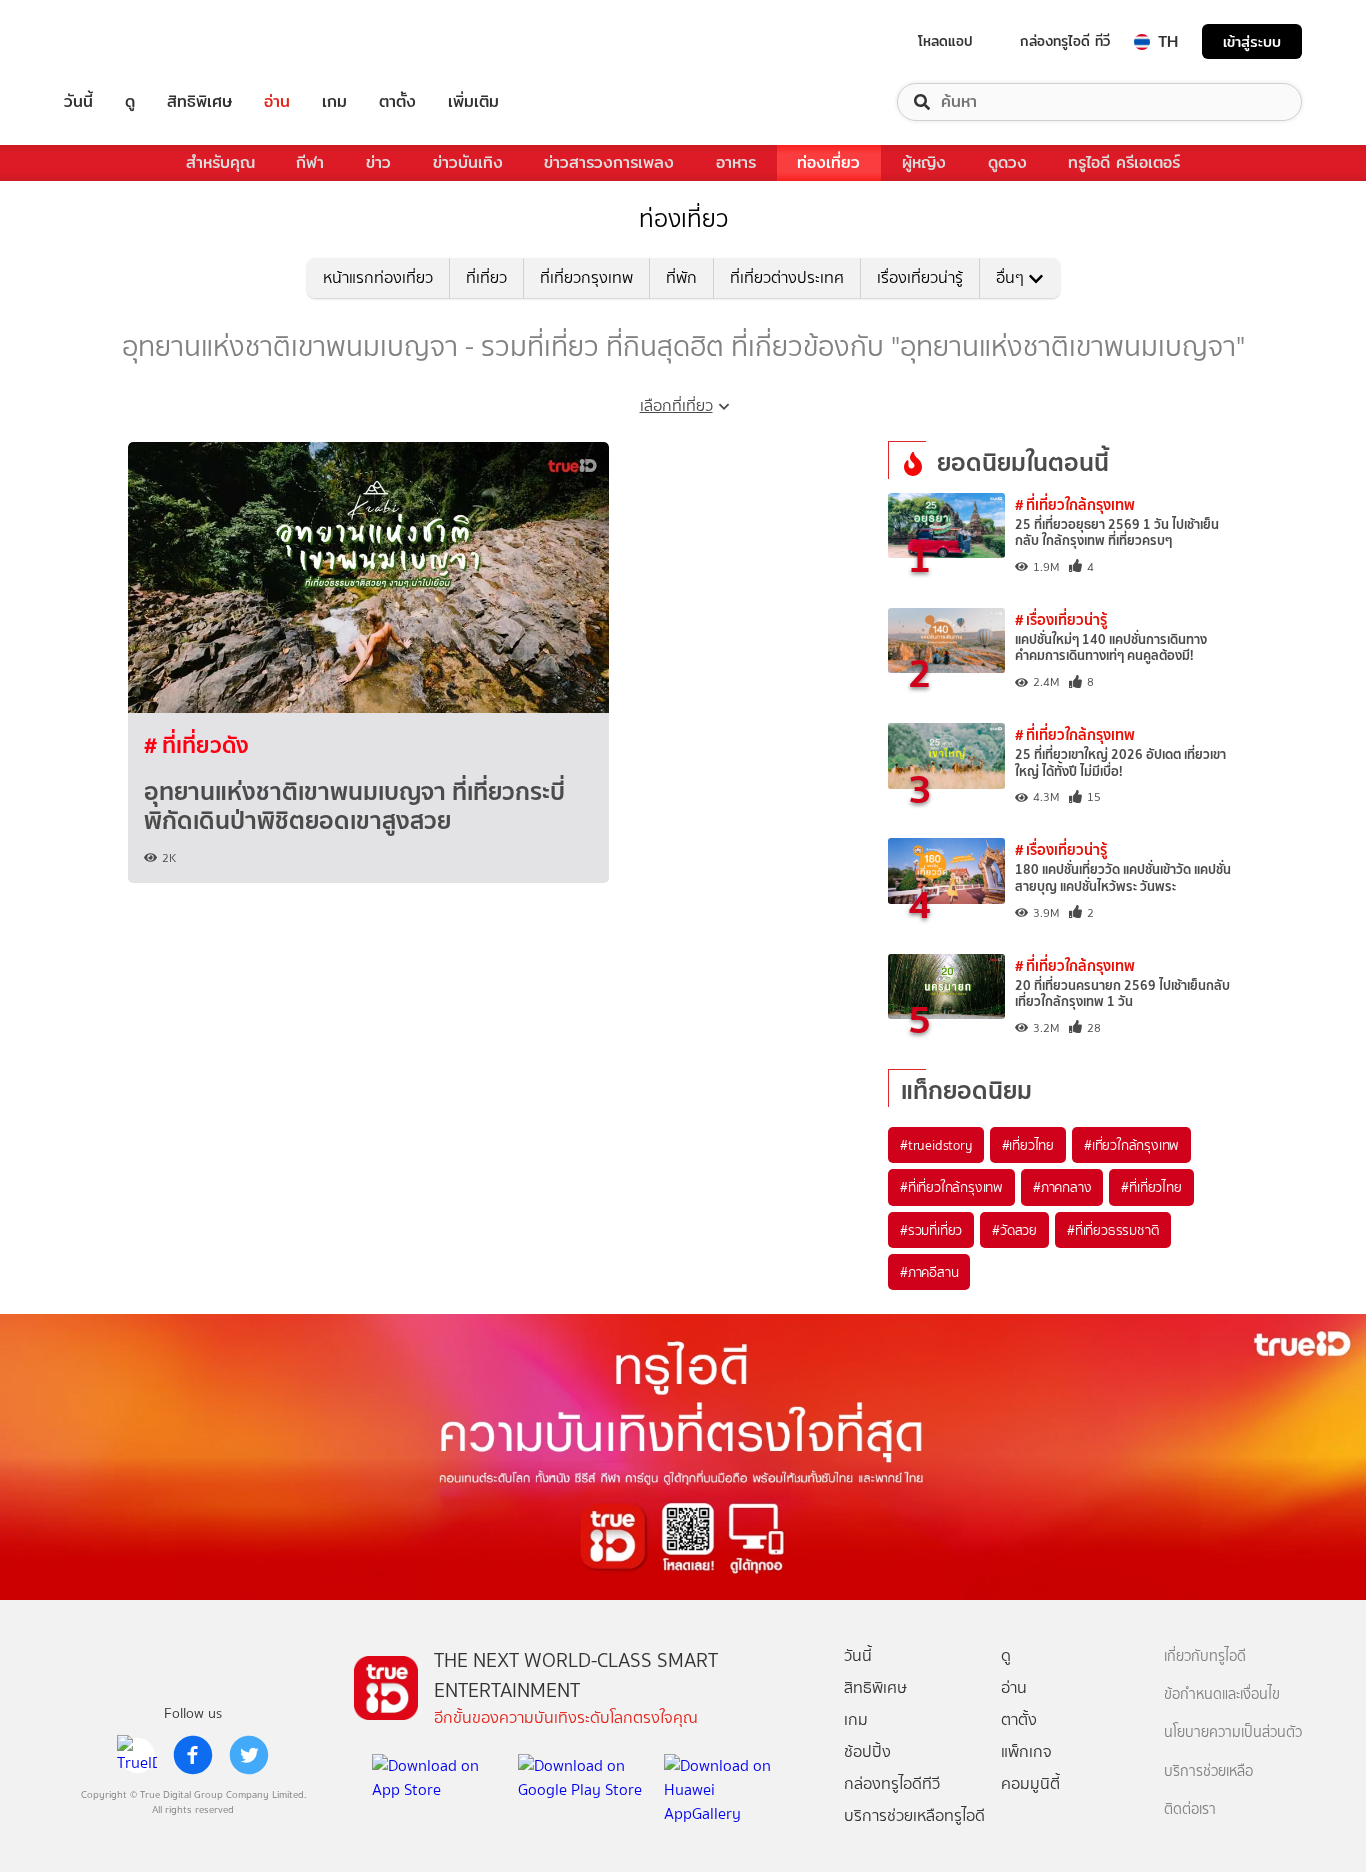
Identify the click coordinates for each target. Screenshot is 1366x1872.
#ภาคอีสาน (929, 1272)
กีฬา (310, 162)
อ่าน (277, 102)
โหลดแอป (945, 41)
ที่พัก (681, 277)
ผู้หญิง (924, 162)
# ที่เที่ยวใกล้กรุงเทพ (1075, 504)
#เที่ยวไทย (1028, 1145)
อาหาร (736, 162)
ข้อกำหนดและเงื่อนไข (1222, 1694)
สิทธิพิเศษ (199, 102)
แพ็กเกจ (1026, 1751)
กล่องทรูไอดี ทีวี (1065, 41)
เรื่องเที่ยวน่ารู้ (920, 277)
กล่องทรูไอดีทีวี (892, 1783)
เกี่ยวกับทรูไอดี (1205, 1656)
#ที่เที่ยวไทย (1151, 1187)
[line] (137, 1755)
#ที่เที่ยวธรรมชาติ (1113, 1230)
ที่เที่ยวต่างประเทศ (787, 277)
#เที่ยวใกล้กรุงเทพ (1131, 1145)
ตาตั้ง (397, 102)
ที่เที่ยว (486, 277)
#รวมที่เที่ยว (931, 1230)
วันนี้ (78, 102)
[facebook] (193, 1755)
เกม (334, 102)
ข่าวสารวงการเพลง (609, 162)
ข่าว (378, 162)
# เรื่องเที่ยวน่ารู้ (1061, 619)
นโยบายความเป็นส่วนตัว (1233, 1732)
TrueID (124, 41)
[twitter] (249, 1755)
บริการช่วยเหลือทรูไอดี (914, 1815)
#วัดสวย (1014, 1230)
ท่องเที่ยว (828, 162)
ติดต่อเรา (1190, 1809)
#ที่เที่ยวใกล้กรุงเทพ (951, 1187)
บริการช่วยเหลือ (1208, 1771)
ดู (130, 102)
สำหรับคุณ (220, 162)
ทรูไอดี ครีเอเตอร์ (1124, 162)
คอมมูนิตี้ (1030, 1783)
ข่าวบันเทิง (468, 162)
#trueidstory (936, 1145)
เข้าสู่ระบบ (1252, 41)
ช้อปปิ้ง (867, 1751)
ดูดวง (1007, 162)
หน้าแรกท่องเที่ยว (378, 277)
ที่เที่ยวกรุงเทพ (586, 277)
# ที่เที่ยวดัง (196, 745)
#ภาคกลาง (1062, 1187)
